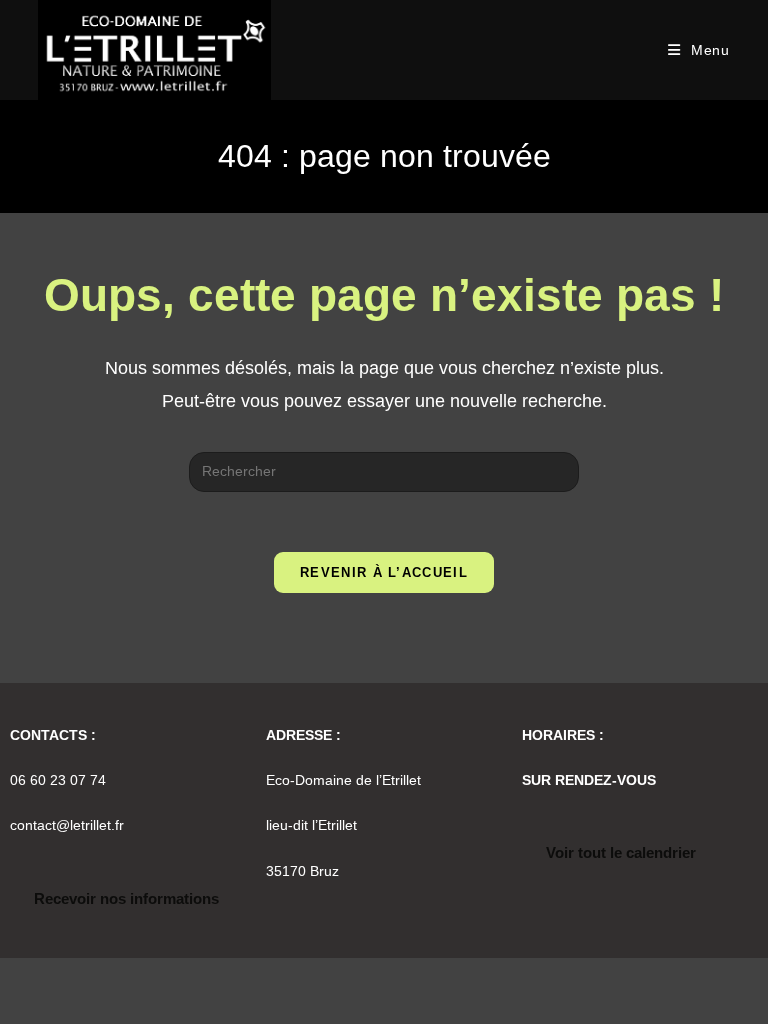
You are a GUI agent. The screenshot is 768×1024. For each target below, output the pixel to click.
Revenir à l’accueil (384, 572)
